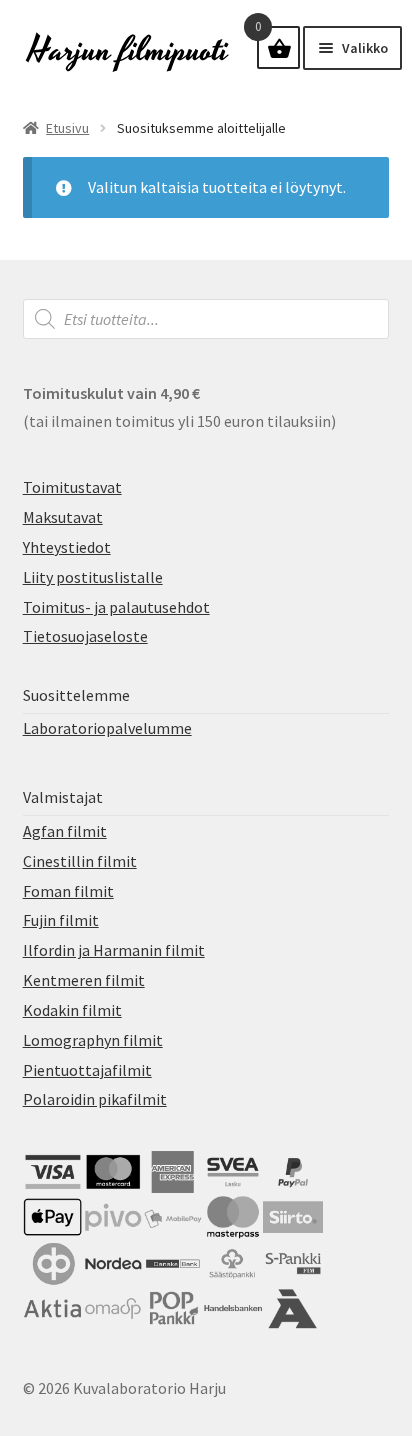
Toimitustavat (72, 487)
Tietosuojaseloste (85, 636)
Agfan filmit (65, 831)
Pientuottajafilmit (87, 1070)
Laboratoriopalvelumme (107, 728)
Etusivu (67, 128)
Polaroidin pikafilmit (95, 1099)
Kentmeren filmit (84, 980)
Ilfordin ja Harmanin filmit (114, 950)
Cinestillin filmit (80, 861)
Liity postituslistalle (93, 577)
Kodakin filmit (72, 1010)
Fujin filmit (61, 920)
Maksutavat (63, 517)
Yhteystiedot (67, 547)
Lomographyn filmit (93, 1040)
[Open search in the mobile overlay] (206, 319)
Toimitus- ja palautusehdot (116, 607)
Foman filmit (68, 891)
